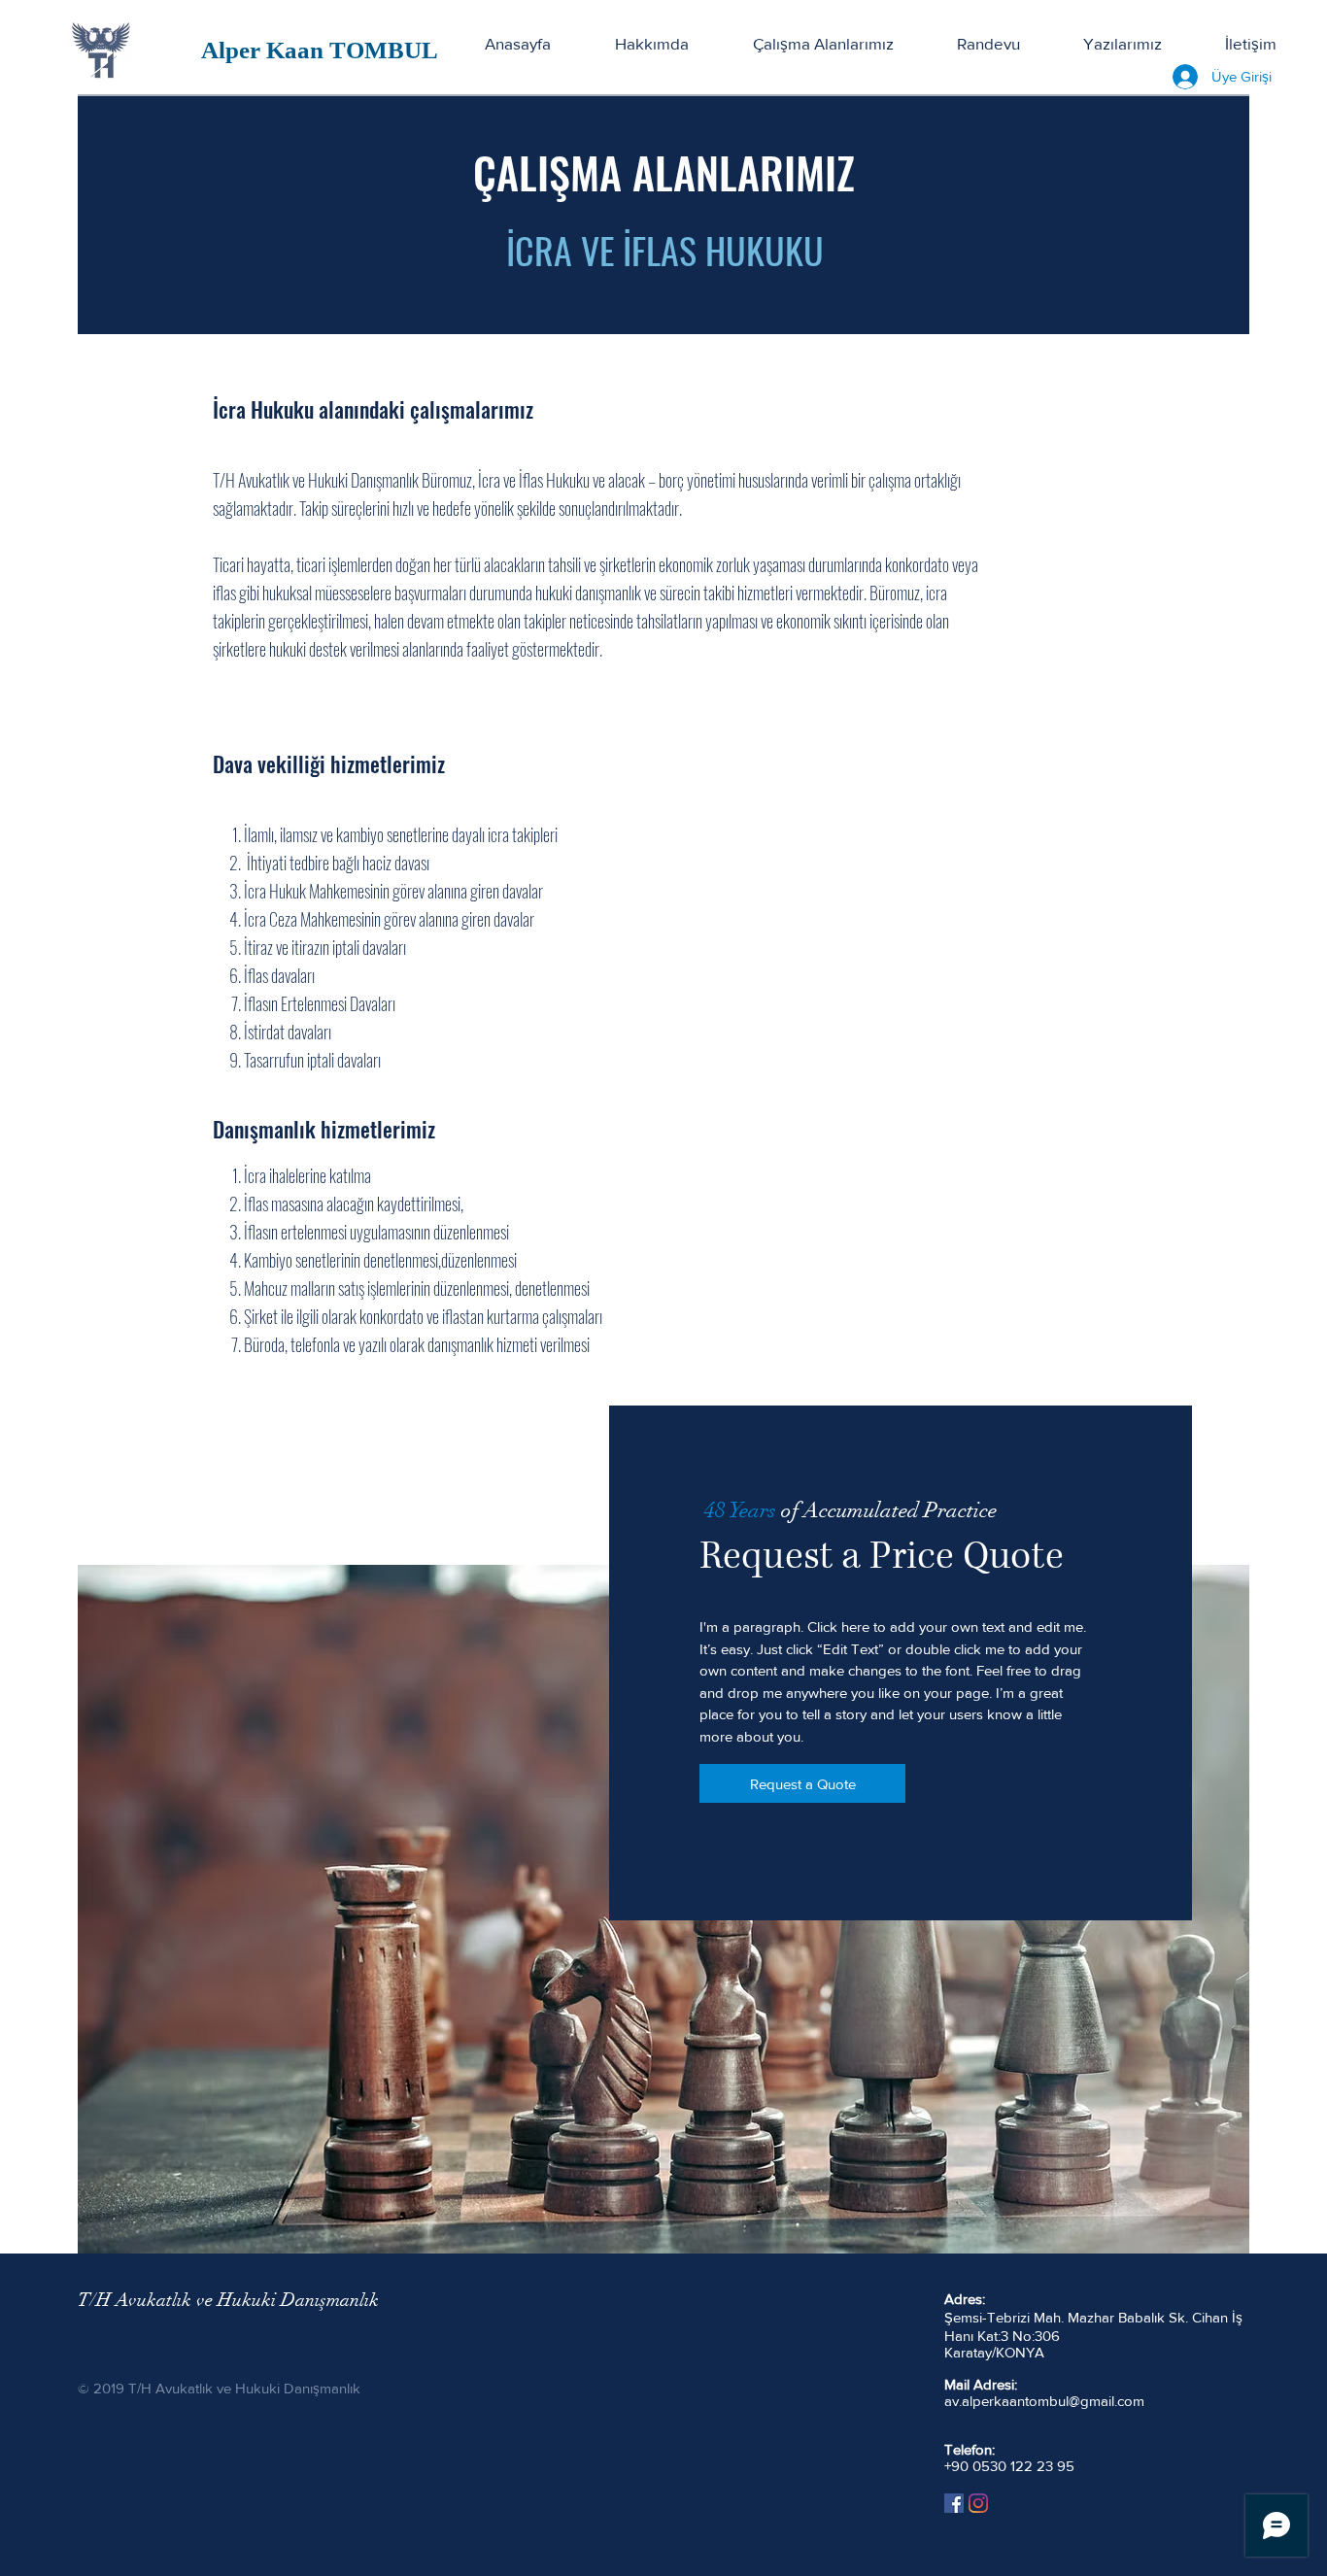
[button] (823, 44)
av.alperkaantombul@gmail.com (1044, 2401)
